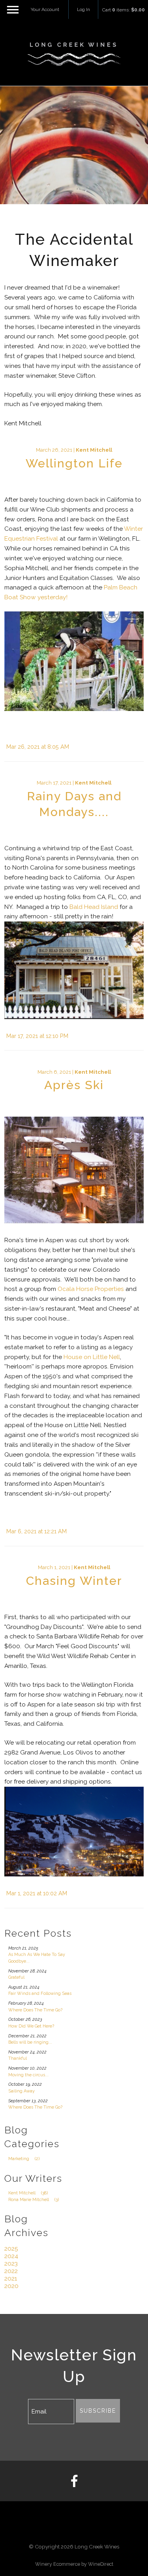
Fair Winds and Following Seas (40, 1993)
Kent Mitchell (94, 450)
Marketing (24, 2159)
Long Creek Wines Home (74, 54)
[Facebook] (74, 2481)
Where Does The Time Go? (35, 2010)
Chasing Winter (74, 1581)
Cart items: (124, 10)
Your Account (45, 9)
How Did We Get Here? (31, 2026)
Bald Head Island (94, 907)
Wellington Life (74, 463)
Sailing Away (22, 2091)
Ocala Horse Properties (91, 1289)
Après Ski (74, 1085)
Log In (83, 9)
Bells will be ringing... (30, 2042)
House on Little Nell (92, 1357)
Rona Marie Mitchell (34, 2200)
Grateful (16, 1977)
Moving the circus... (28, 2075)
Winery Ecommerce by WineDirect (74, 2564)
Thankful (18, 2058)
